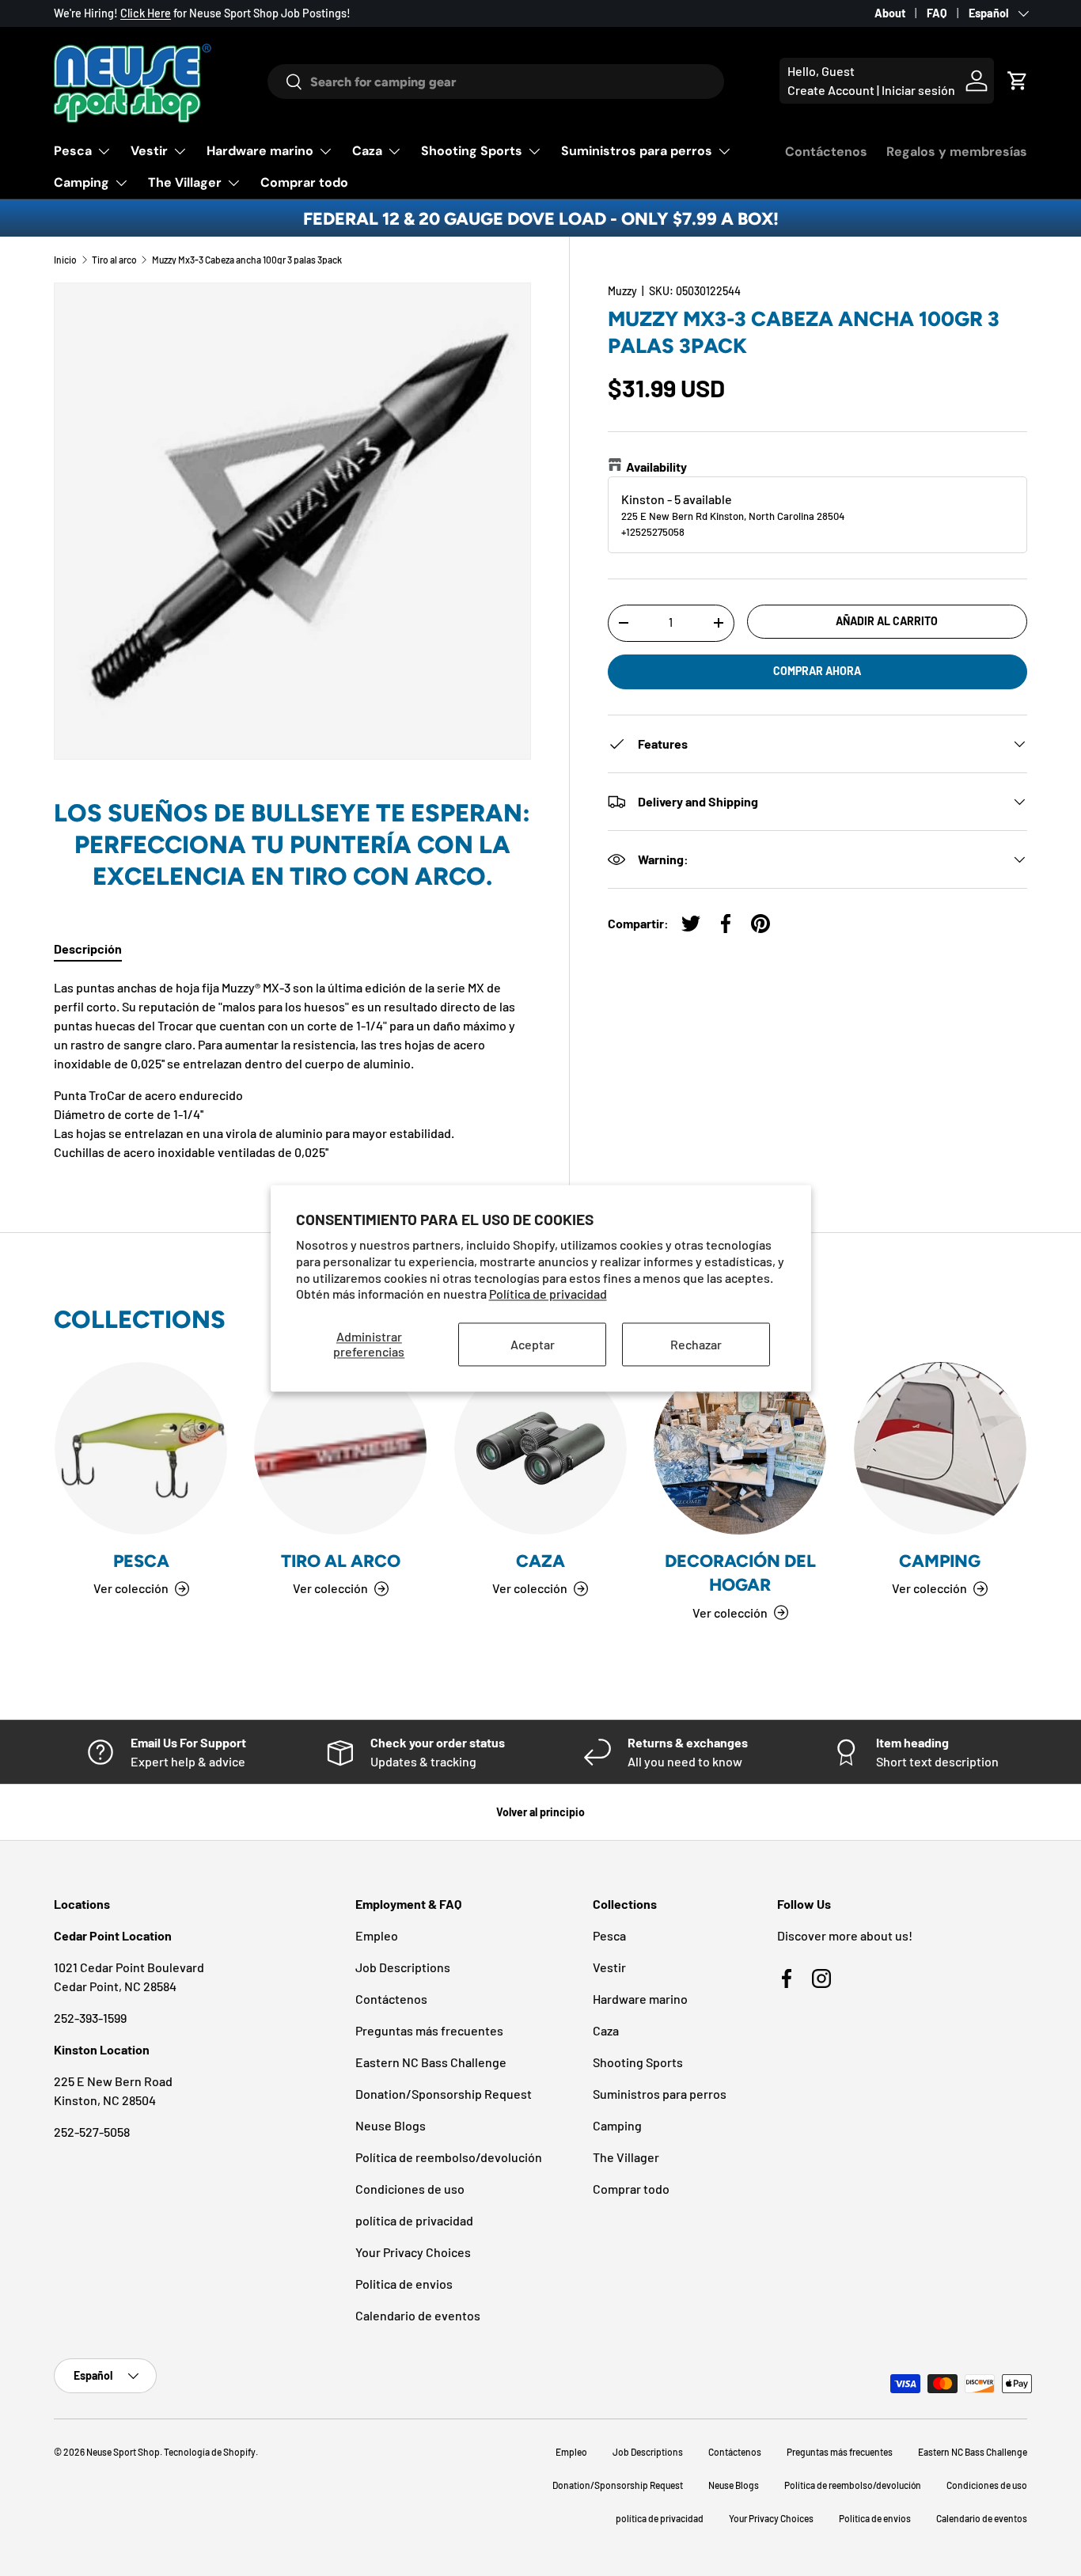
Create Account (831, 90)
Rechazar (696, 1344)
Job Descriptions (403, 1967)
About (890, 13)
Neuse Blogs (391, 2125)
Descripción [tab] (88, 948)
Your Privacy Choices (413, 2252)
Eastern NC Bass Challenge (431, 2062)
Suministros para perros (637, 151)
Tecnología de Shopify (210, 2452)
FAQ (937, 13)
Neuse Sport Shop (123, 2452)
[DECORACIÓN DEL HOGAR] (740, 1448)
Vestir (149, 151)
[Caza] (540, 1448)
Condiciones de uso (410, 2189)
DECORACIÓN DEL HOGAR (740, 1573)
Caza (367, 151)
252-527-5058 (92, 2132)
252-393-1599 (90, 2018)
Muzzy (622, 291)
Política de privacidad (548, 1294)
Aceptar (533, 1344)
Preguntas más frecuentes (429, 2030)
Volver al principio (540, 1812)
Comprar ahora (817, 671)
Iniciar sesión (918, 90)
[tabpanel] (292, 1070)
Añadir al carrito (887, 621)
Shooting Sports (472, 151)
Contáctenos (826, 152)
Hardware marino (260, 151)
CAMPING (940, 1561)
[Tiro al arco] (340, 1448)
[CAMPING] (940, 1448)
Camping (82, 182)
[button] (1018, 81)
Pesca (73, 151)
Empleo (377, 1935)
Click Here (146, 13)
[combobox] (496, 82)
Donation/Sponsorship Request (444, 2094)
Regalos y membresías (957, 152)
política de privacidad (414, 2220)
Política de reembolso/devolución (449, 2157)
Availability (656, 467)
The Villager (185, 182)
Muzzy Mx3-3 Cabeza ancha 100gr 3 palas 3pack (247, 260)
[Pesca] (141, 1448)
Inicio (65, 260)
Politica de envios (404, 2284)
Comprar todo (304, 182)
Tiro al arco (114, 260)
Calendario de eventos (418, 2315)
